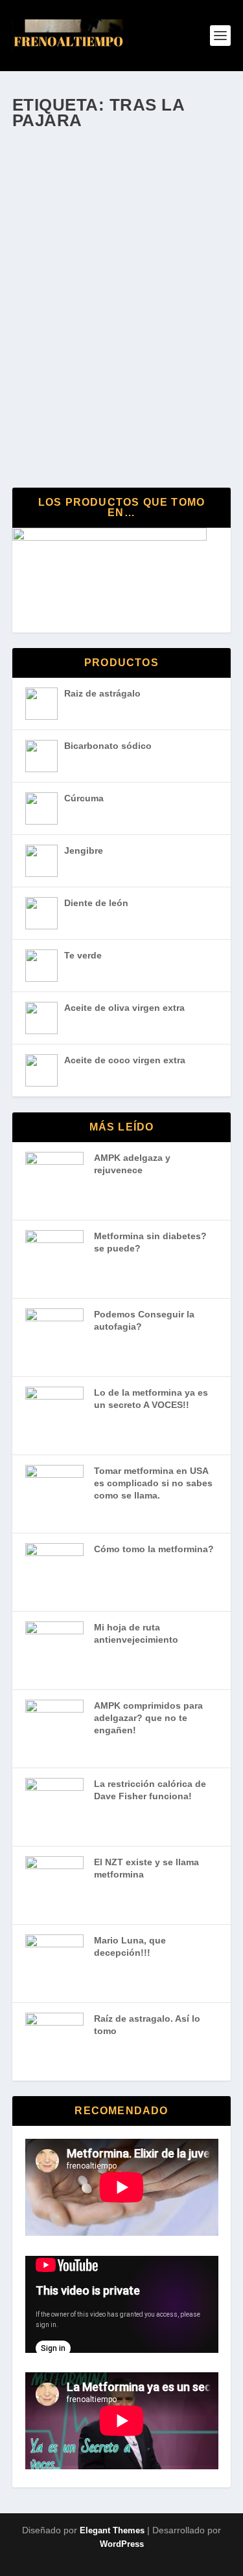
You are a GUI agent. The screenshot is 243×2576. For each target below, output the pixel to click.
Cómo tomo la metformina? (154, 1549)
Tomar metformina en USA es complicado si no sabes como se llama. (153, 1483)
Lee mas (62, 429)
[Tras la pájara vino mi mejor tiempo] (122, 217)
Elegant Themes (112, 2530)
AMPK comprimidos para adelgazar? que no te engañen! (148, 1717)
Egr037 (52, 349)
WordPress (122, 2544)
